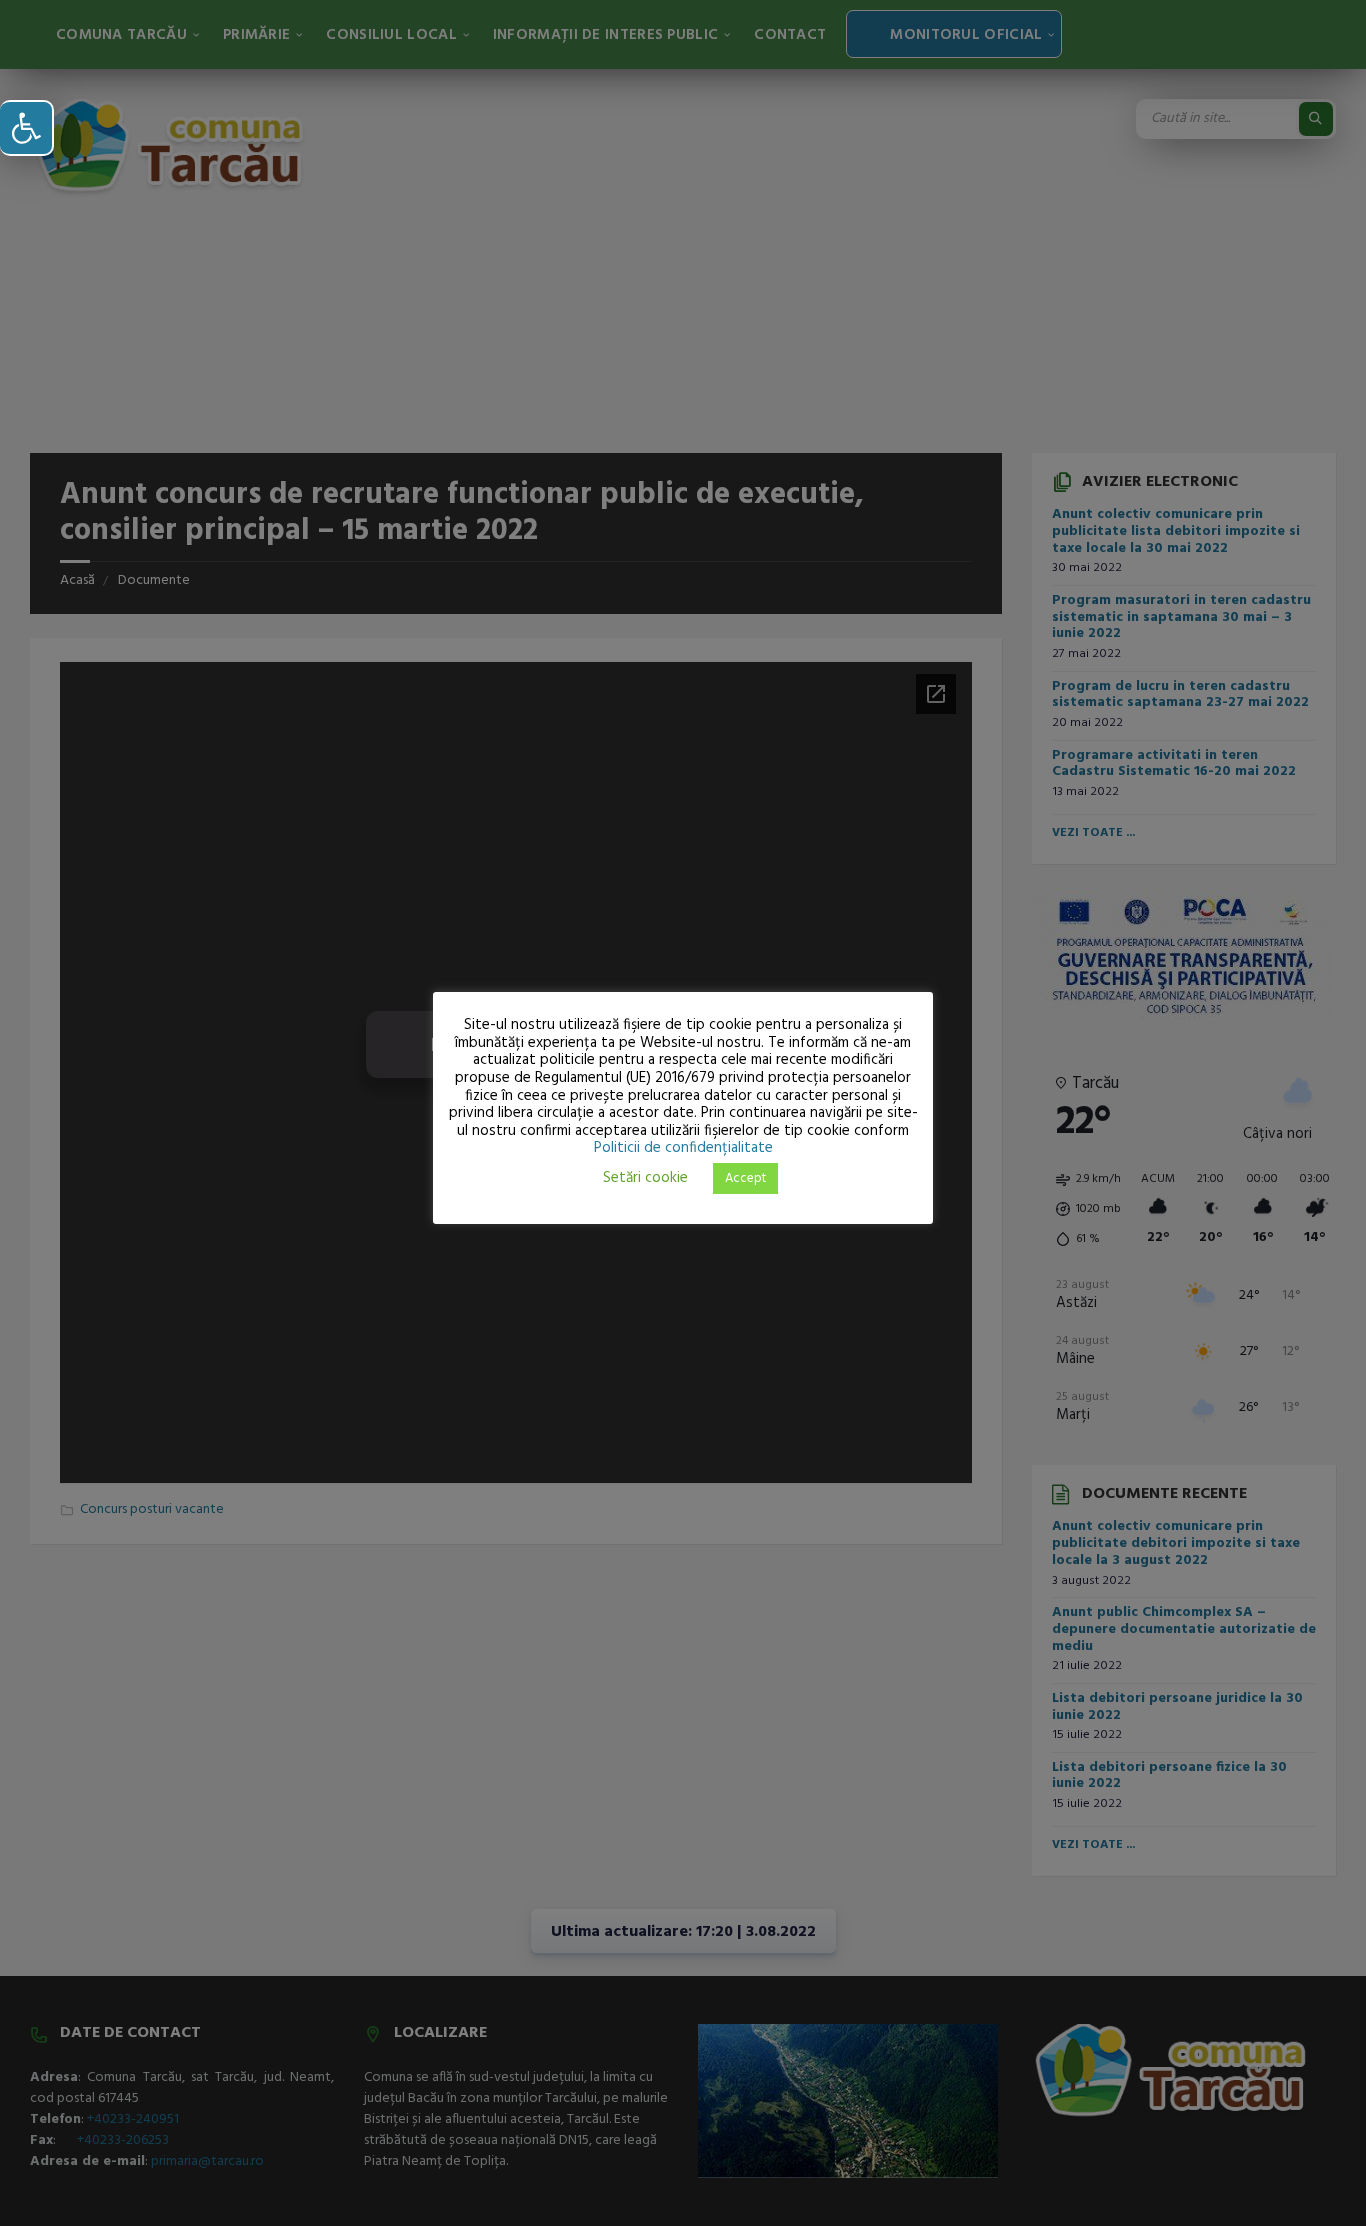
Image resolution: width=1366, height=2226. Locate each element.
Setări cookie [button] (645, 1178)
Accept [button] (745, 1178)
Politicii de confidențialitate (683, 1148)
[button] (27, 128)
